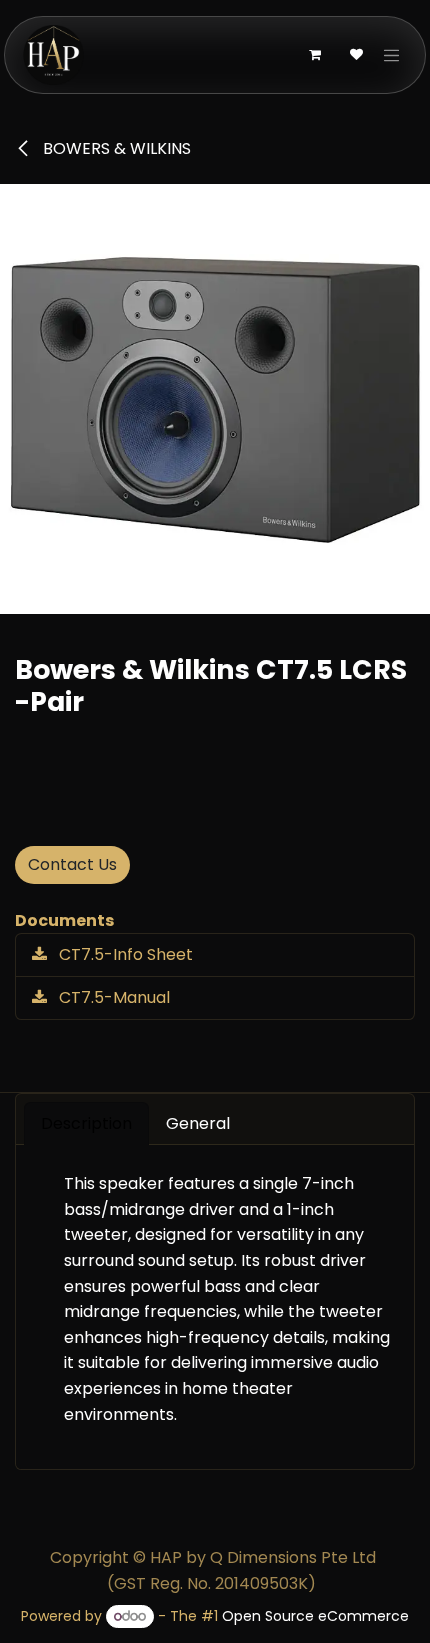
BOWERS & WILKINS (115, 148)
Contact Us (72, 864)
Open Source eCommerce (315, 1616)
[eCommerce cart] (315, 55)
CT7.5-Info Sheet (124, 954)
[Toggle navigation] (392, 55)
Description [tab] (86, 1123)
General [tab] (198, 1123)
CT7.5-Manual (112, 997)
